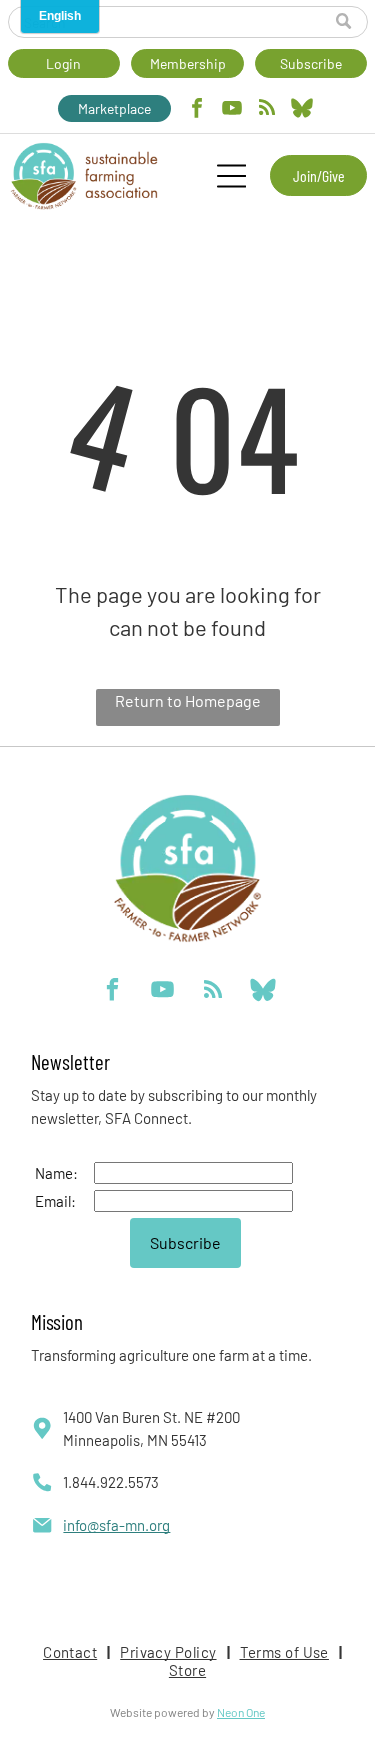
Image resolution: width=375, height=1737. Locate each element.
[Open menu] (231, 176)
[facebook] (197, 110)
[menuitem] (71, 1652)
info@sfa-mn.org (116, 1525)
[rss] (267, 110)
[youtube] (232, 110)
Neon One (241, 1712)
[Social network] (302, 110)
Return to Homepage (188, 700)
